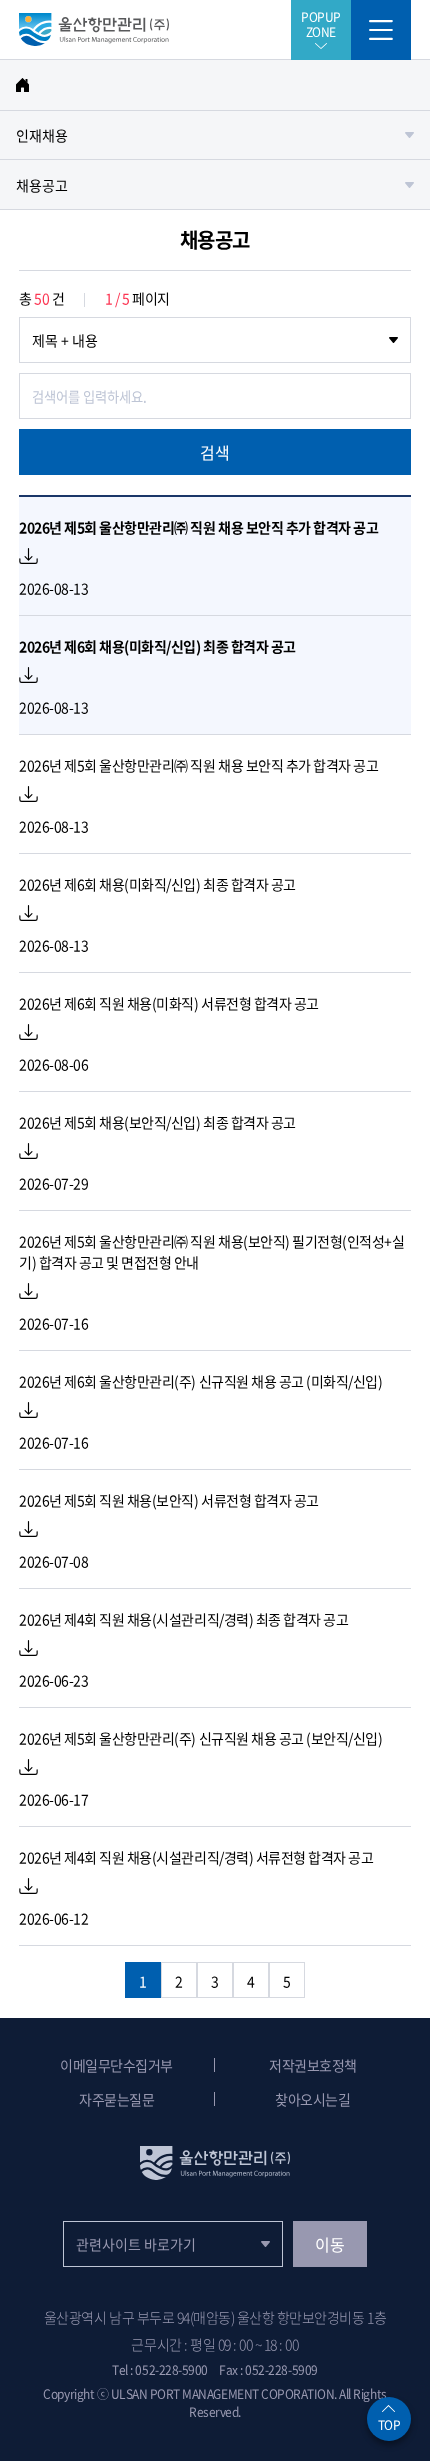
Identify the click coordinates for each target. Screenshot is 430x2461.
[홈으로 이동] (215, 85)
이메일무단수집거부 (116, 2065)
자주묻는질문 (116, 2099)
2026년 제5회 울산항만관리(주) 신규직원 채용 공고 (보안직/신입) (200, 1738)
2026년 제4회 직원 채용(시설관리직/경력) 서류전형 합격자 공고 (196, 1857)
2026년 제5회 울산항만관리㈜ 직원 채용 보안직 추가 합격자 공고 (198, 527)
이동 (329, 2244)
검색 (214, 452)
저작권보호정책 (313, 2065)
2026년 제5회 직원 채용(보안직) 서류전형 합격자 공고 (169, 1500)
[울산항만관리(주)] (94, 39)
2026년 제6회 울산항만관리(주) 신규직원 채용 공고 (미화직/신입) (200, 1381)
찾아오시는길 (312, 2099)
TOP (389, 2425)
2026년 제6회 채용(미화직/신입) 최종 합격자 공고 (157, 646)
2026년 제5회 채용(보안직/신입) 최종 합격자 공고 (157, 1122)
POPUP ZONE (321, 24)
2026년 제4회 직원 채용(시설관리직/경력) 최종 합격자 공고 (183, 1619)
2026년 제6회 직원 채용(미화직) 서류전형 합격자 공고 (169, 1003)
